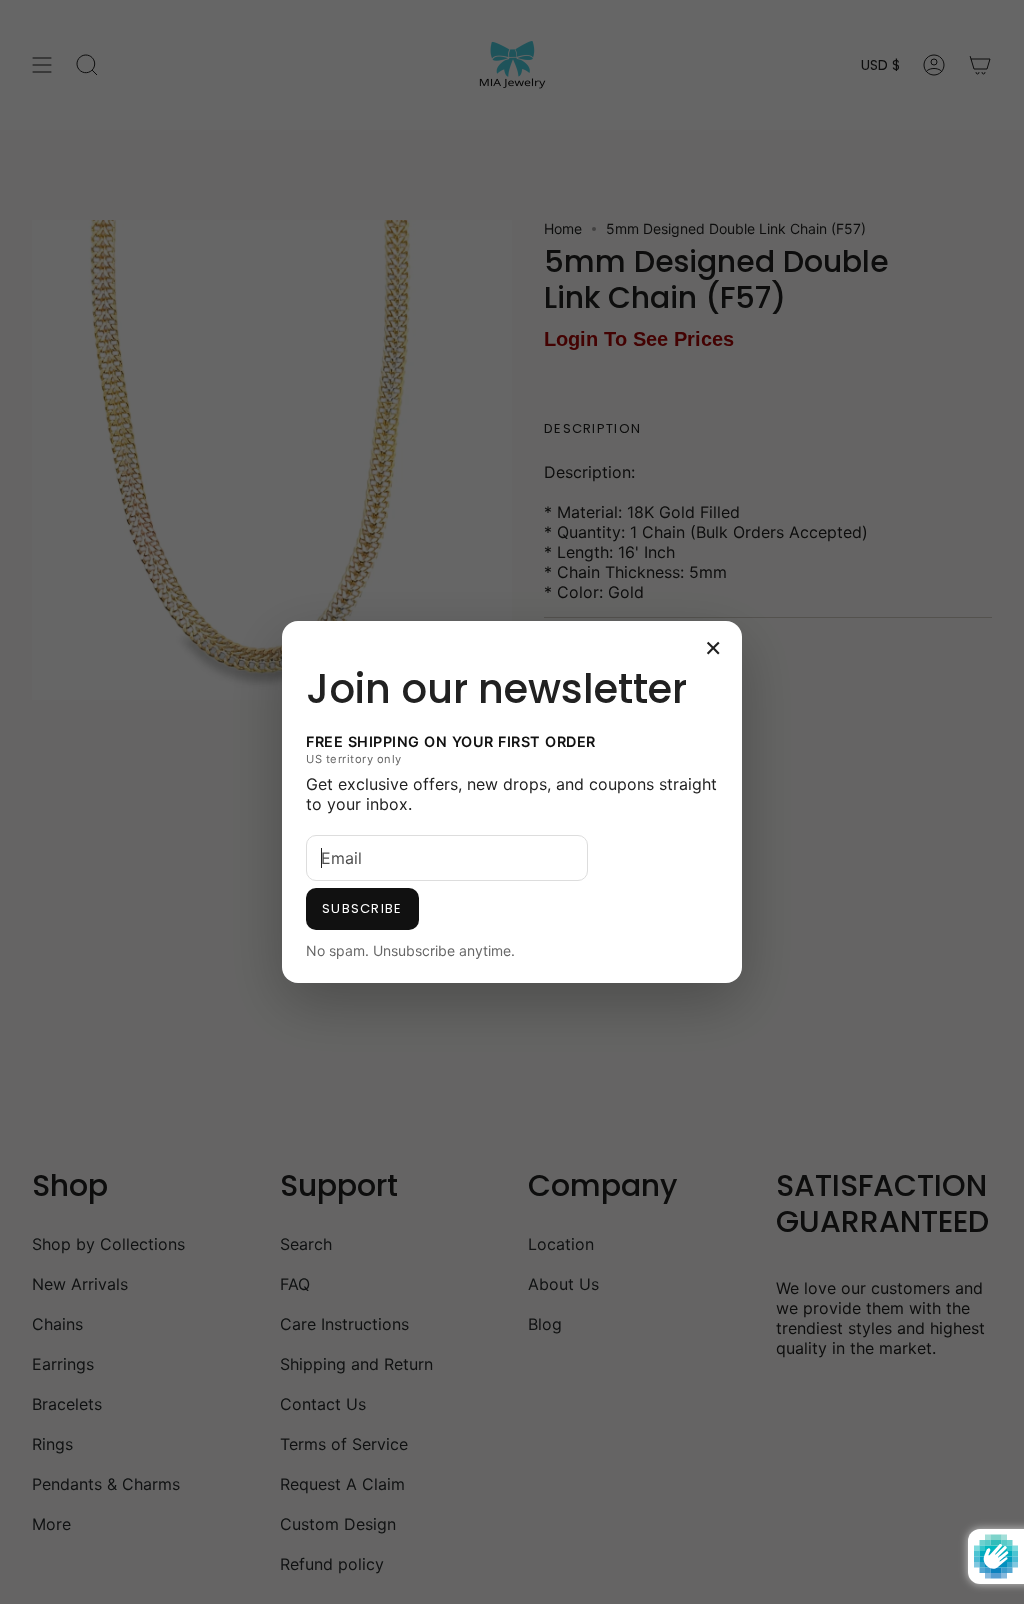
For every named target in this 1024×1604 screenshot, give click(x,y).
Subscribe (362, 908)
